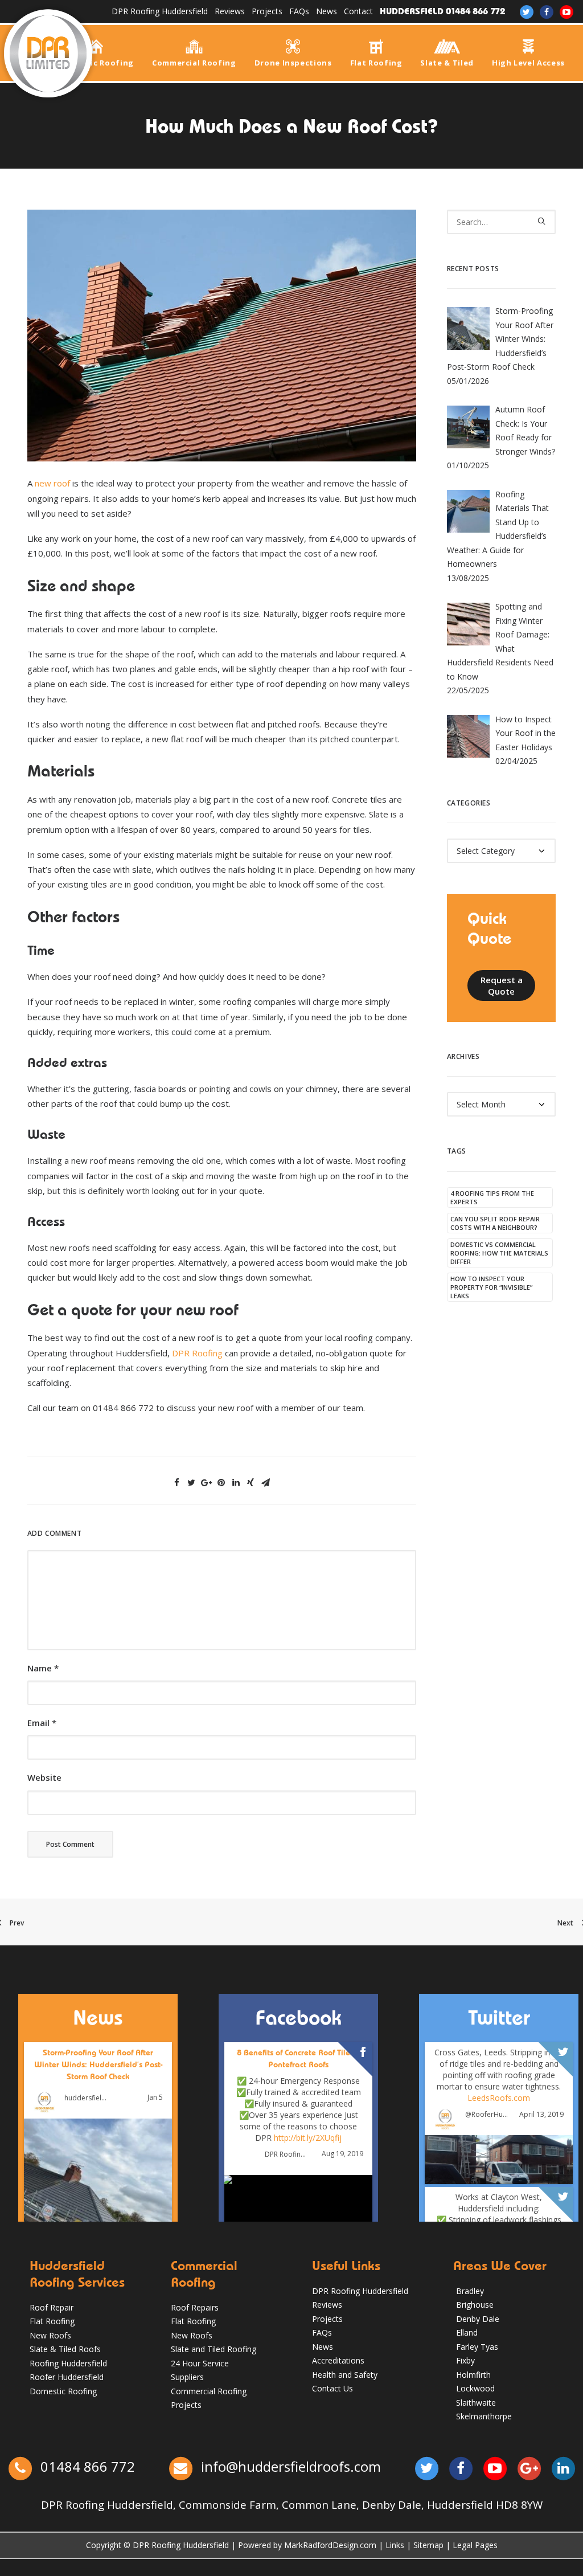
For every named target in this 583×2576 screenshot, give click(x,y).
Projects (267, 11)
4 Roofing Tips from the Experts (492, 1197)
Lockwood (475, 2388)
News (327, 11)
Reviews (230, 11)
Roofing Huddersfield (68, 2363)
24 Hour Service (200, 2363)
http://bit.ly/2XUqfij (308, 2137)
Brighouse (475, 2305)
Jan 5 (155, 2097)
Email (42, 1723)
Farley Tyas (477, 2347)
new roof (52, 483)
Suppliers (187, 2377)
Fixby (465, 2360)
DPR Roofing (197, 1353)
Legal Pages (475, 2545)
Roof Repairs (195, 2307)
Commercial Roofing (194, 62)
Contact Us (332, 2388)
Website (44, 1777)
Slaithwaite (476, 2403)
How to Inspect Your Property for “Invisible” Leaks (491, 1287)
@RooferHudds (487, 2115)
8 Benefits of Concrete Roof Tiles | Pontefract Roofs (298, 2058)
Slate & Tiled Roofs (65, 2349)
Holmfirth (473, 2375)
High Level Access (528, 62)
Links (395, 2545)
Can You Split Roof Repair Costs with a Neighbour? (495, 1223)
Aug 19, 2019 (342, 2154)
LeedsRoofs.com (499, 2098)
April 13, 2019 (541, 2114)
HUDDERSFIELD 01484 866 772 (442, 11)
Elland (467, 2332)
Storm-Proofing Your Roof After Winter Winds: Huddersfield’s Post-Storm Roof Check (98, 2064)
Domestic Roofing (96, 62)
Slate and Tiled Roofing (214, 2349)
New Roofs (50, 2335)
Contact (358, 11)
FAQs (299, 11)
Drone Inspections (293, 62)
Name (43, 1668)
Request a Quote (503, 986)
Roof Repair (52, 2307)
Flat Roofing (376, 62)
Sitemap (428, 2545)
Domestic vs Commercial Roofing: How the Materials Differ (499, 1253)
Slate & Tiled (447, 62)
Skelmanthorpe (484, 2416)
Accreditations (338, 2360)
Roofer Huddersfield (67, 2377)
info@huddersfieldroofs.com (291, 2466)
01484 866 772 (86, 2466)
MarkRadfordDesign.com (330, 2545)
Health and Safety (345, 2375)
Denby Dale (478, 2319)
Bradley (470, 2291)
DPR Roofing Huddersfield (160, 11)
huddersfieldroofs (86, 2098)
